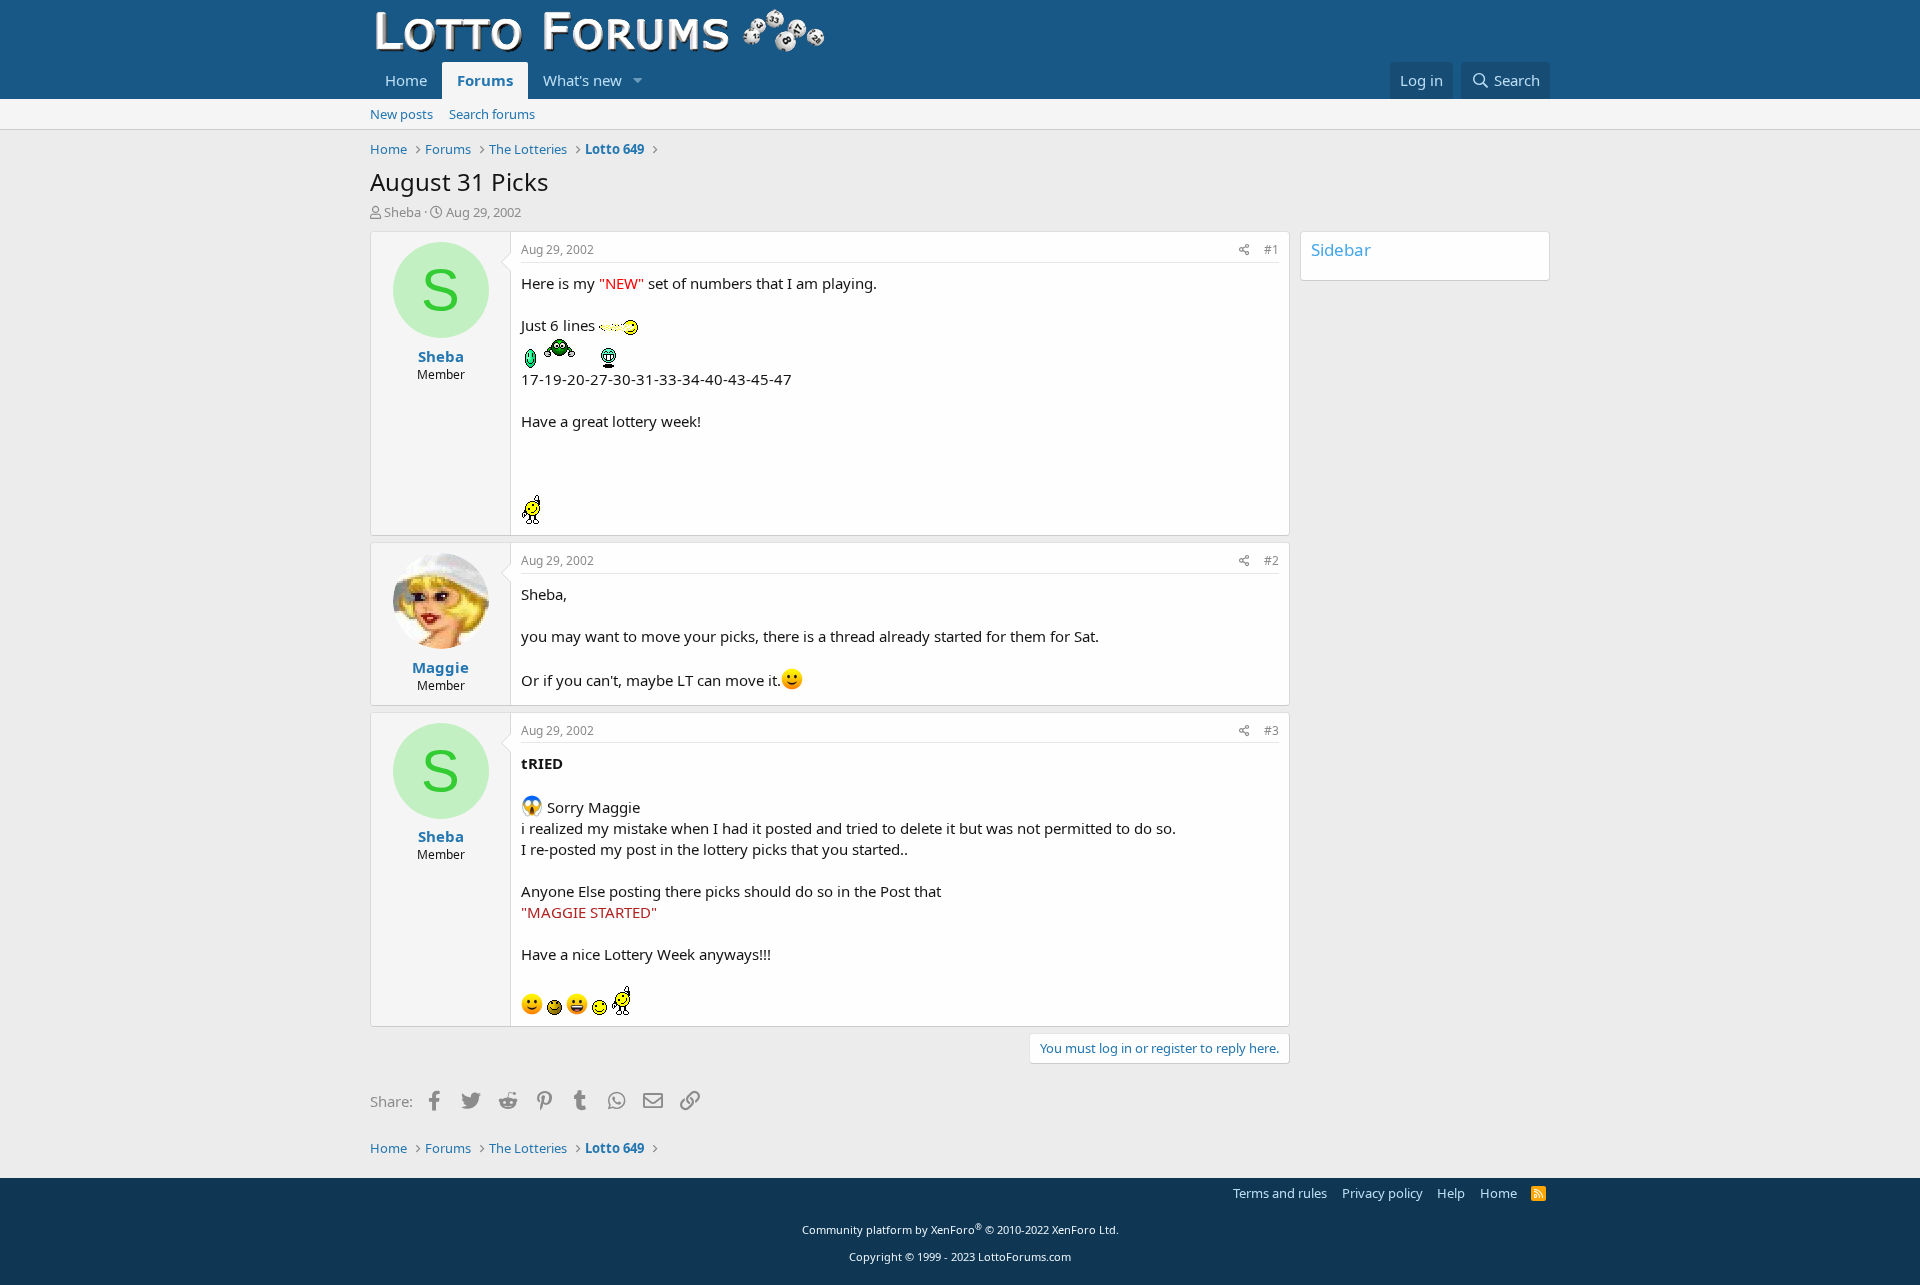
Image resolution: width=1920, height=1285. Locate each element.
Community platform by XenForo (960, 1229)
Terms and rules (1280, 1193)
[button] (638, 80)
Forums (485, 80)
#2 (1271, 560)
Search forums (492, 114)
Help (1451, 1193)
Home (406, 80)
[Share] (1244, 250)
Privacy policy (1382, 1193)
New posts (401, 114)
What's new (582, 80)
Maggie (440, 667)
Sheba (402, 212)
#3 (1271, 730)
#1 (1271, 249)
